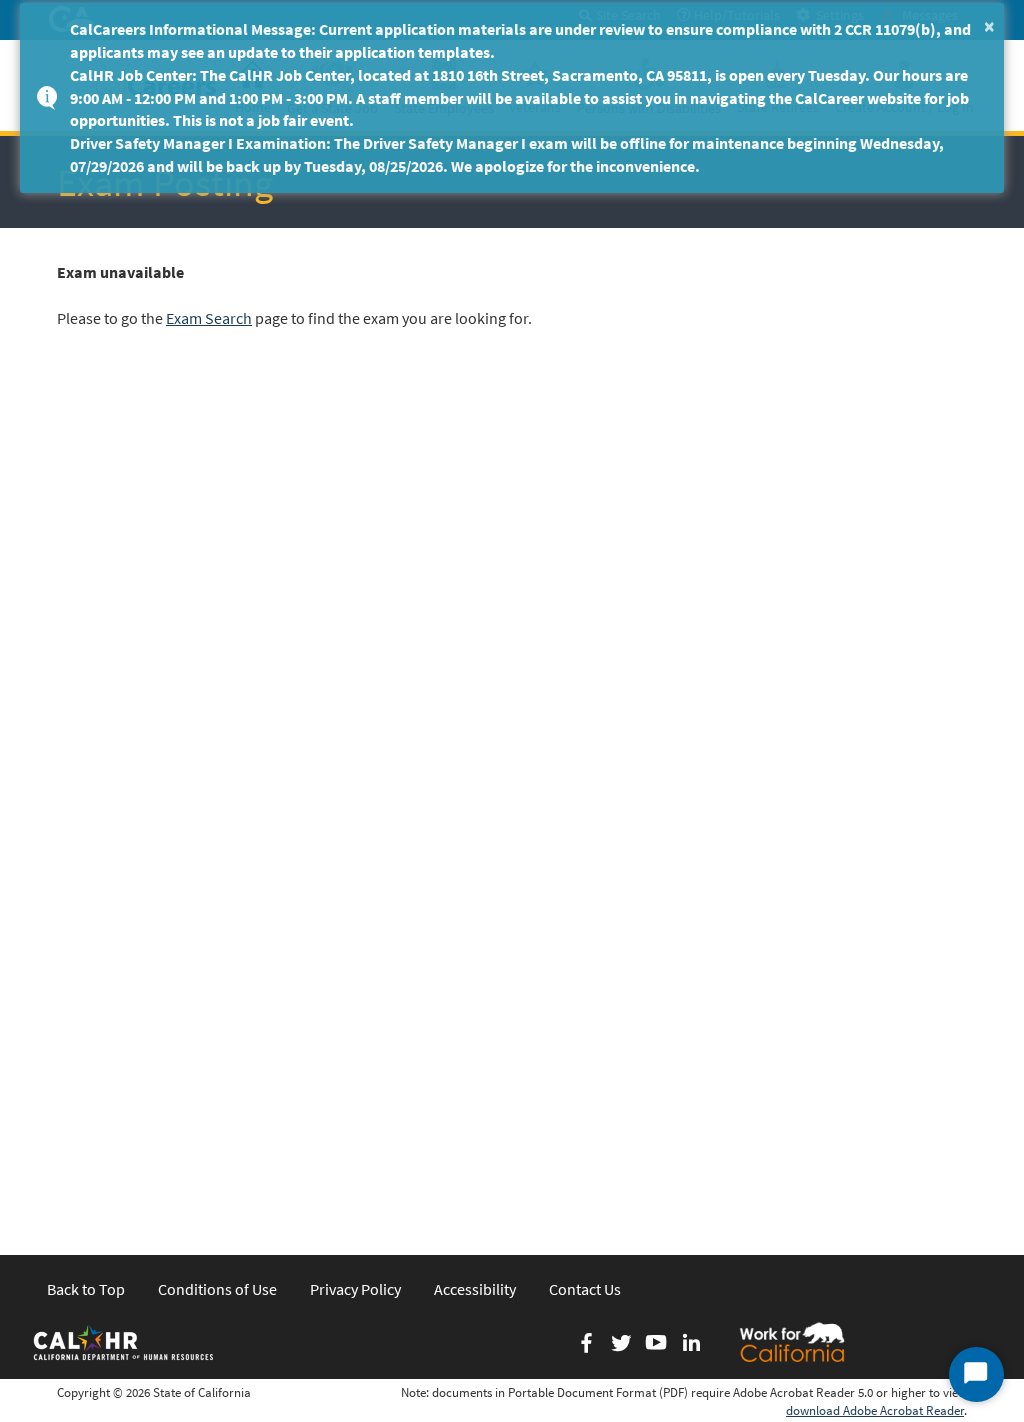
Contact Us (585, 1289)
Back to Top (86, 1289)
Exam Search (209, 318)
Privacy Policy (355, 1289)
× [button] (989, 25)
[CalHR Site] (125, 1342)
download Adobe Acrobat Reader (875, 1410)
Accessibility (475, 1289)
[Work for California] (792, 1342)
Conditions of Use (217, 1289)
